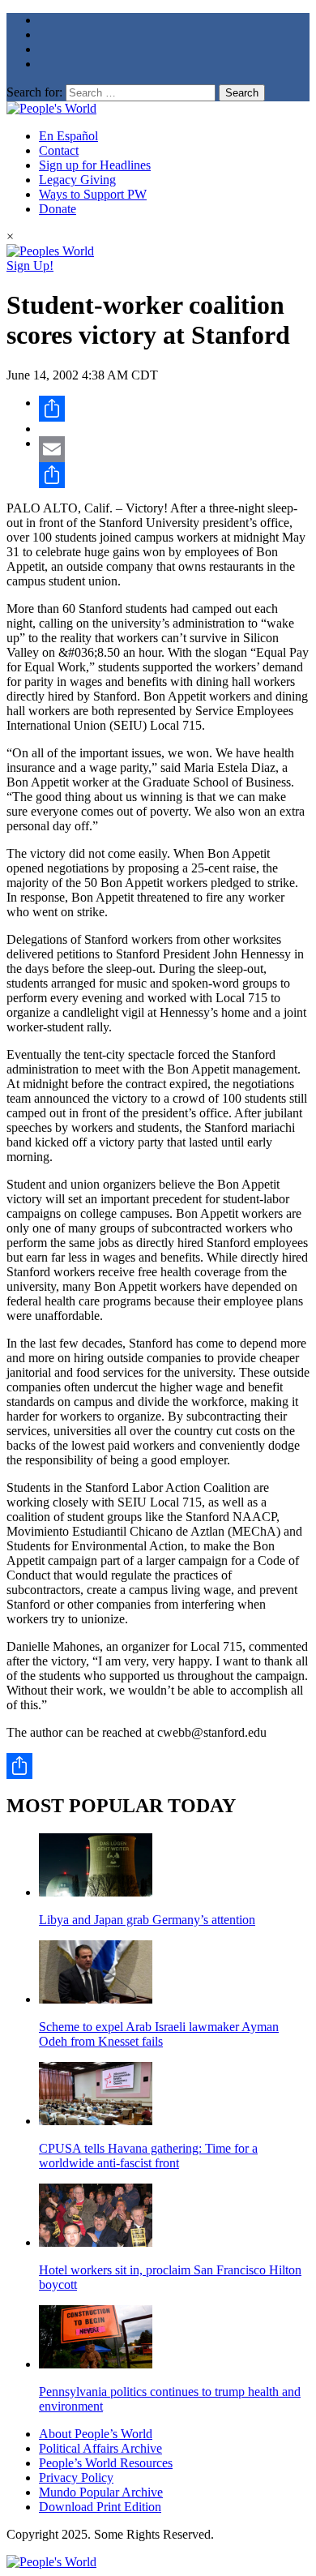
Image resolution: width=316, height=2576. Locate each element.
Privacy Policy (76, 2477)
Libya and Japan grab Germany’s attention (147, 1920)
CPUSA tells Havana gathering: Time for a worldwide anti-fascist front (148, 2156)
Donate (58, 209)
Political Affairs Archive (100, 2448)
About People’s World (96, 2434)
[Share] (174, 409)
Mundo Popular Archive (101, 2492)
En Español (68, 136)
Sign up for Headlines (95, 165)
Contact (59, 150)
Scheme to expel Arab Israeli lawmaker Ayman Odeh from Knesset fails (159, 2034)
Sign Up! (30, 266)
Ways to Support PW (93, 194)
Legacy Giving (77, 180)
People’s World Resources (106, 2463)
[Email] (174, 449)
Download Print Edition (100, 2507)
